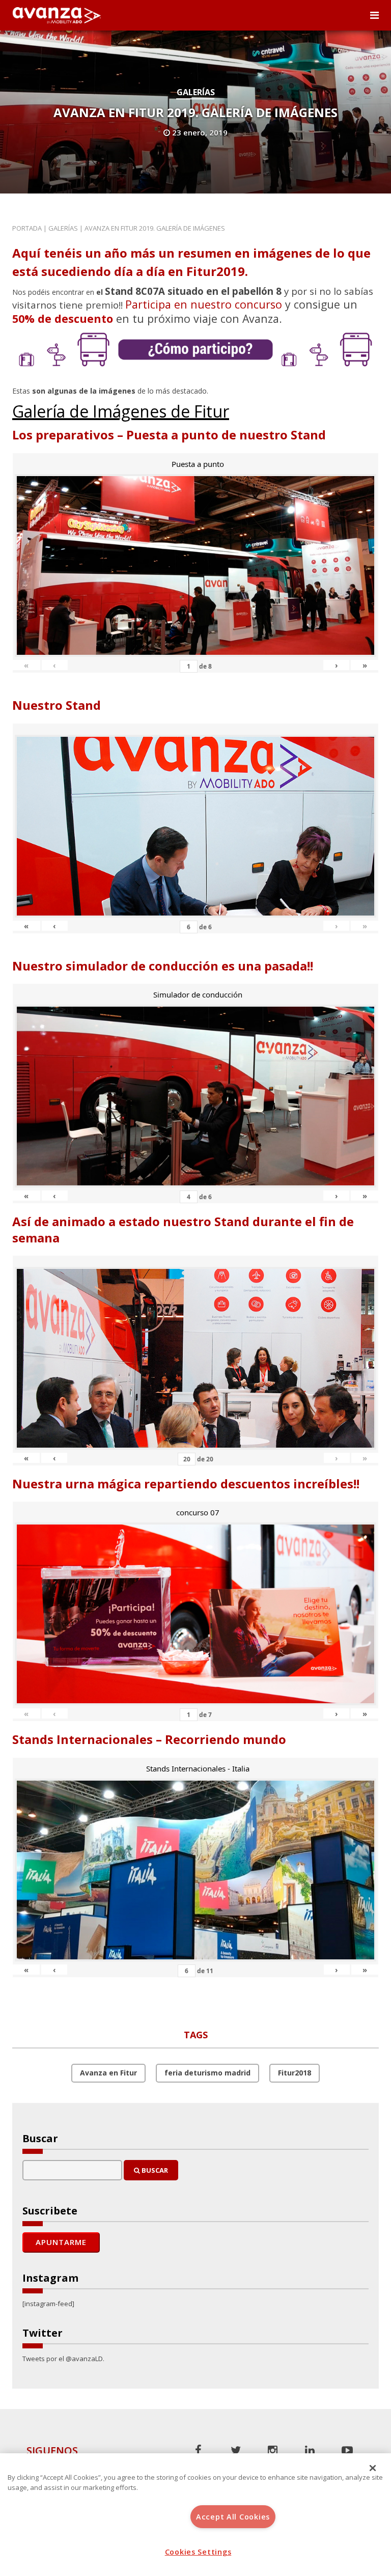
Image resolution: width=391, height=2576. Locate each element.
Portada (27, 228)
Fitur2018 (295, 2073)
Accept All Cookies (233, 2517)
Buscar (154, 2170)
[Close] (373, 2468)
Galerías (196, 92)
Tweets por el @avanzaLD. (63, 2359)
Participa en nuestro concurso (204, 304)
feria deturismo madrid (207, 2073)
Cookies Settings (198, 2552)
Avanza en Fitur (108, 2073)
